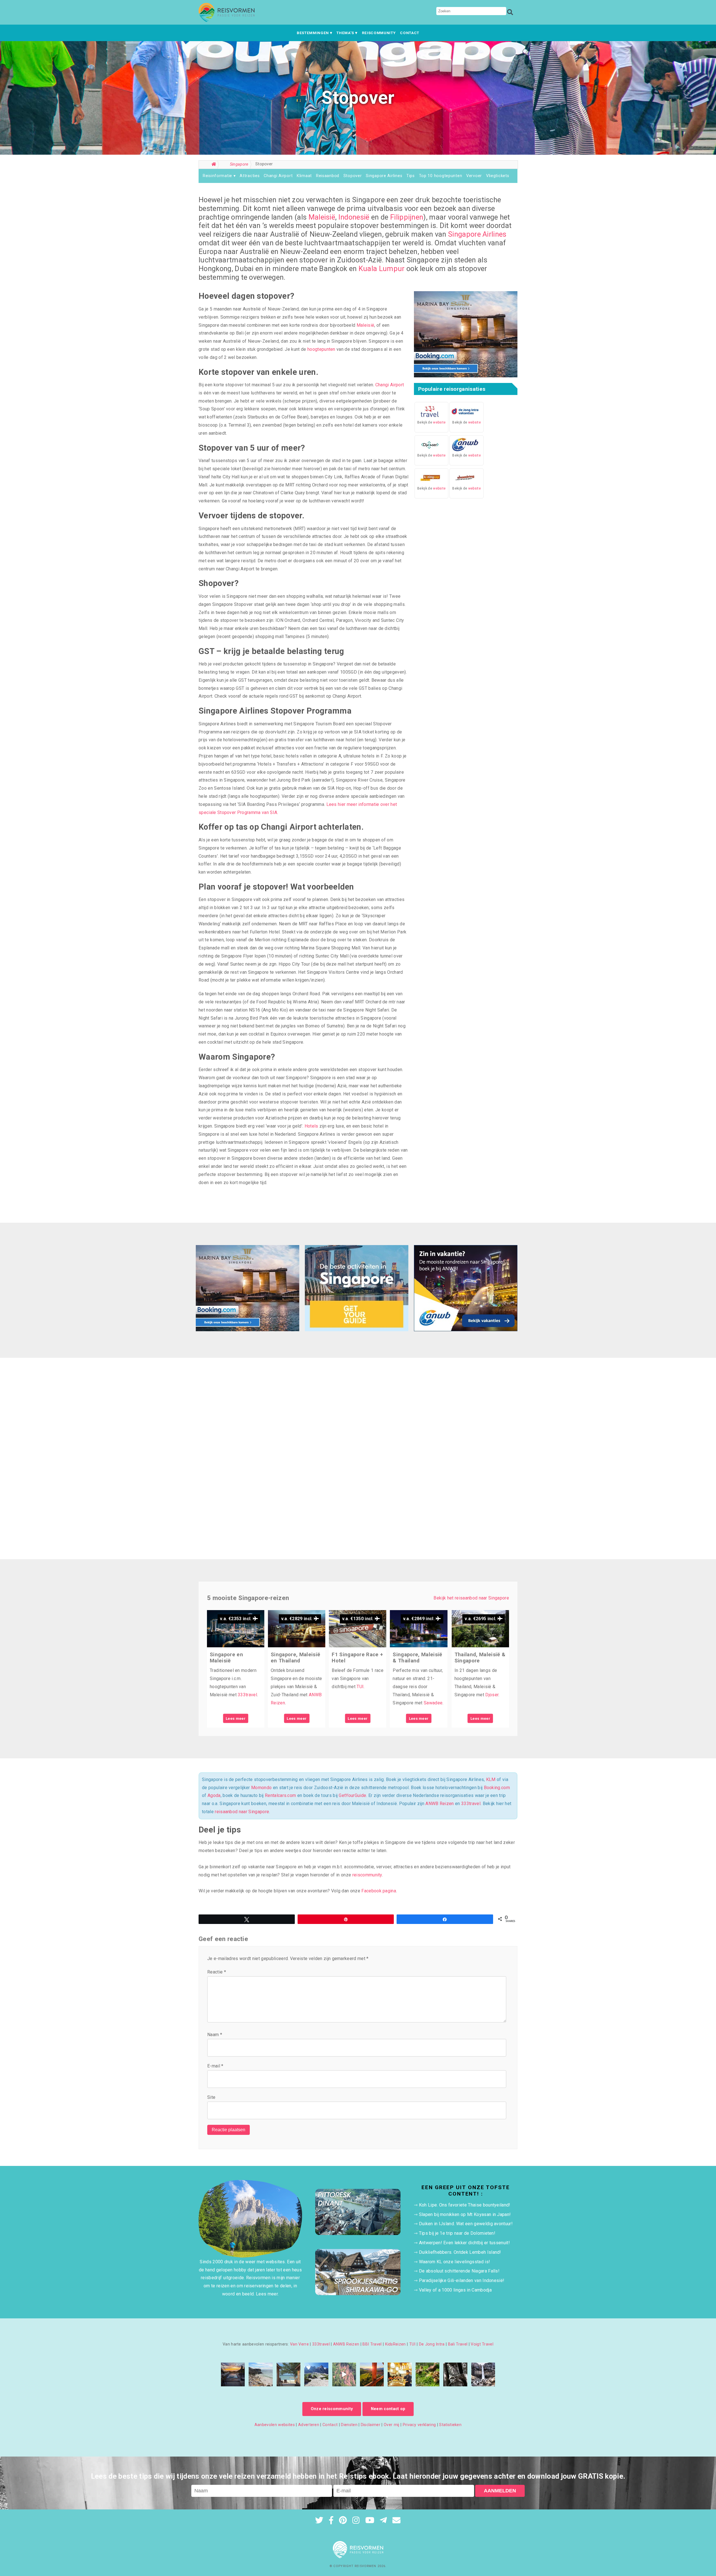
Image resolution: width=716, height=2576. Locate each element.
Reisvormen (365, 2566)
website (439, 422)
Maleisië (322, 217)
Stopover (353, 176)
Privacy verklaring (419, 2425)
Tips (411, 176)
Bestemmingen (313, 33)
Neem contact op (388, 2409)
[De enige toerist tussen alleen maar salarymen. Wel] (400, 2374)
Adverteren (309, 2425)
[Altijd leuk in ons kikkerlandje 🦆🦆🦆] (428, 2374)
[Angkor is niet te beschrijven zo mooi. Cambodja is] (455, 2374)
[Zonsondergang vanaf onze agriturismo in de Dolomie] (372, 2374)
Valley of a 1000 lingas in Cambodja (455, 2290)
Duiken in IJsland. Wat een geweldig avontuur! (466, 2224)
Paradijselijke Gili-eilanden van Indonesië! (462, 2280)
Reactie (217, 1972)
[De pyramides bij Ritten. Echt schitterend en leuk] (344, 2374)
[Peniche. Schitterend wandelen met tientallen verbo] (261, 2374)
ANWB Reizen (440, 1804)
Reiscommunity (379, 33)
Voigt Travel (482, 2344)
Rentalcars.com (280, 1795)
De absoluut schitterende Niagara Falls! (459, 2271)
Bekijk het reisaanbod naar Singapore (471, 1598)
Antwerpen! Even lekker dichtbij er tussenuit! (464, 2243)
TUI (360, 1687)
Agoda (214, 1795)
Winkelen (212, 186)
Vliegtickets (498, 176)
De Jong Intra (432, 2344)
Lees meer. (267, 2294)
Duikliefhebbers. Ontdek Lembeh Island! (460, 2252)
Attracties (250, 176)
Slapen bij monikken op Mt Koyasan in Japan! (465, 2214)
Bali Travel (458, 2344)
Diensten (349, 2425)
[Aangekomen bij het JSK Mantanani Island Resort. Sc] (288, 2374)
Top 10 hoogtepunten (441, 176)
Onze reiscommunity (332, 2409)
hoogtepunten (321, 349)
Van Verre (299, 2344)
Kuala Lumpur (382, 269)
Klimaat (304, 176)
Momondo (261, 1788)
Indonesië (354, 217)
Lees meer (236, 1718)
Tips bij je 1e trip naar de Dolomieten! (457, 2233)
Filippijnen (407, 217)
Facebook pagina (379, 1891)
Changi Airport (278, 176)
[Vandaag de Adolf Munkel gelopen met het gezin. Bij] (316, 2374)
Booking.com (497, 1788)
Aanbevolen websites (275, 2425)
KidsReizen (395, 2344)
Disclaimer (371, 2425)
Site (211, 2097)
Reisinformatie (217, 176)
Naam (215, 2035)
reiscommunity (367, 1875)
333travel (247, 1695)
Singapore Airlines (384, 176)
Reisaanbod (328, 176)
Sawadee (433, 1703)
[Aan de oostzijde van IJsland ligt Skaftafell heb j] (483, 2374)
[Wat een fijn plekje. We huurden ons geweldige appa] (233, 2374)
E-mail (215, 2066)
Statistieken (450, 2425)
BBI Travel (372, 2344)
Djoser (492, 1695)
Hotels (311, 1126)
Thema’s (345, 33)
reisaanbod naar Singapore (242, 1812)
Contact (410, 33)
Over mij (392, 2425)
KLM (491, 1779)
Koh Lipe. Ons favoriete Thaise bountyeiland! (465, 2205)
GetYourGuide (352, 1795)
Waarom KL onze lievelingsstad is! (455, 2262)
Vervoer (474, 176)
